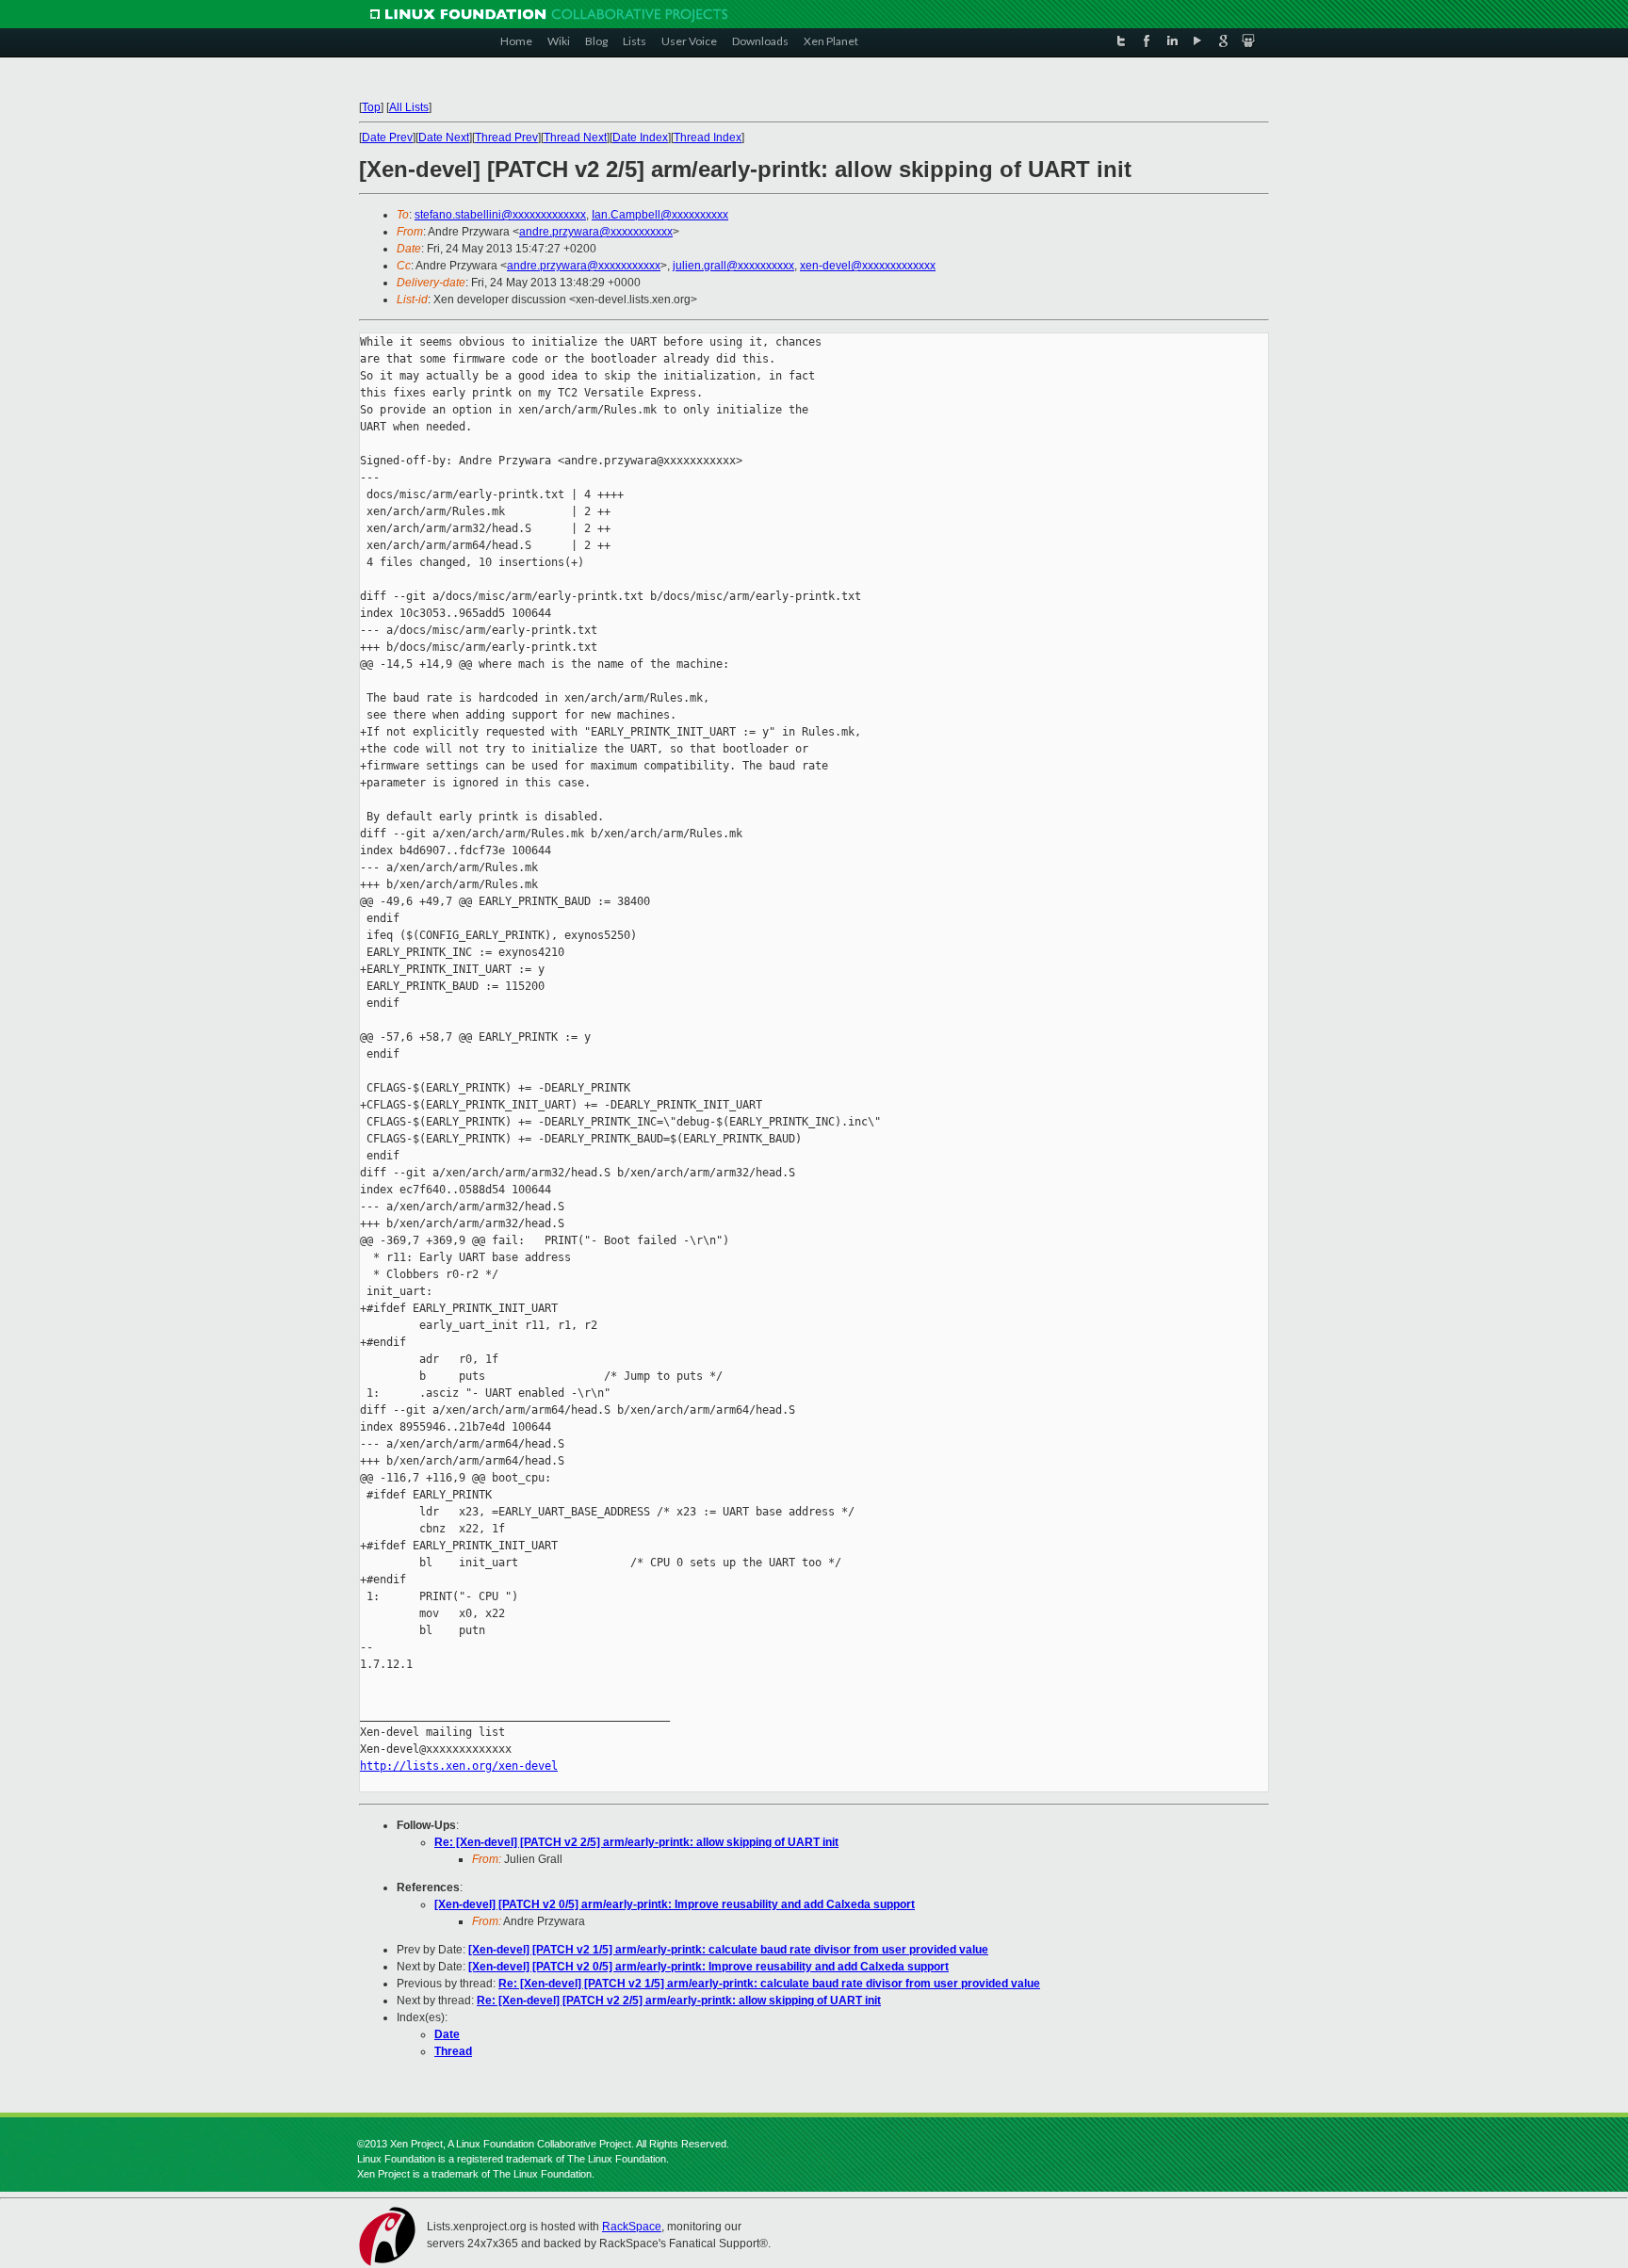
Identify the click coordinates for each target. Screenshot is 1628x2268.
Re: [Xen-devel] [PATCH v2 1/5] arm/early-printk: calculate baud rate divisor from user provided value (769, 1984)
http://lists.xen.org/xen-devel (459, 1766)
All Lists (409, 107)
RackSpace (632, 2227)
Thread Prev (506, 138)
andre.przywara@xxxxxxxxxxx (596, 232)
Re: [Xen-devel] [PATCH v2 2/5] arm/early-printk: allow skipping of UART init (636, 1842)
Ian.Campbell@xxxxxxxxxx (660, 215)
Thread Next (575, 138)
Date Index (640, 138)
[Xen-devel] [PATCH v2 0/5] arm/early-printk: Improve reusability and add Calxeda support (675, 1904)
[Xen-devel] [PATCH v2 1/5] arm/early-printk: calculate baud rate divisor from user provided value (728, 1950)
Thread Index (708, 138)
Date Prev (387, 138)
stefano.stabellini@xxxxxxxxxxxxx (500, 215)
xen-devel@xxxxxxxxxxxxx (868, 266)
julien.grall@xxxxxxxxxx (733, 266)
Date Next (444, 138)
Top (371, 107)
